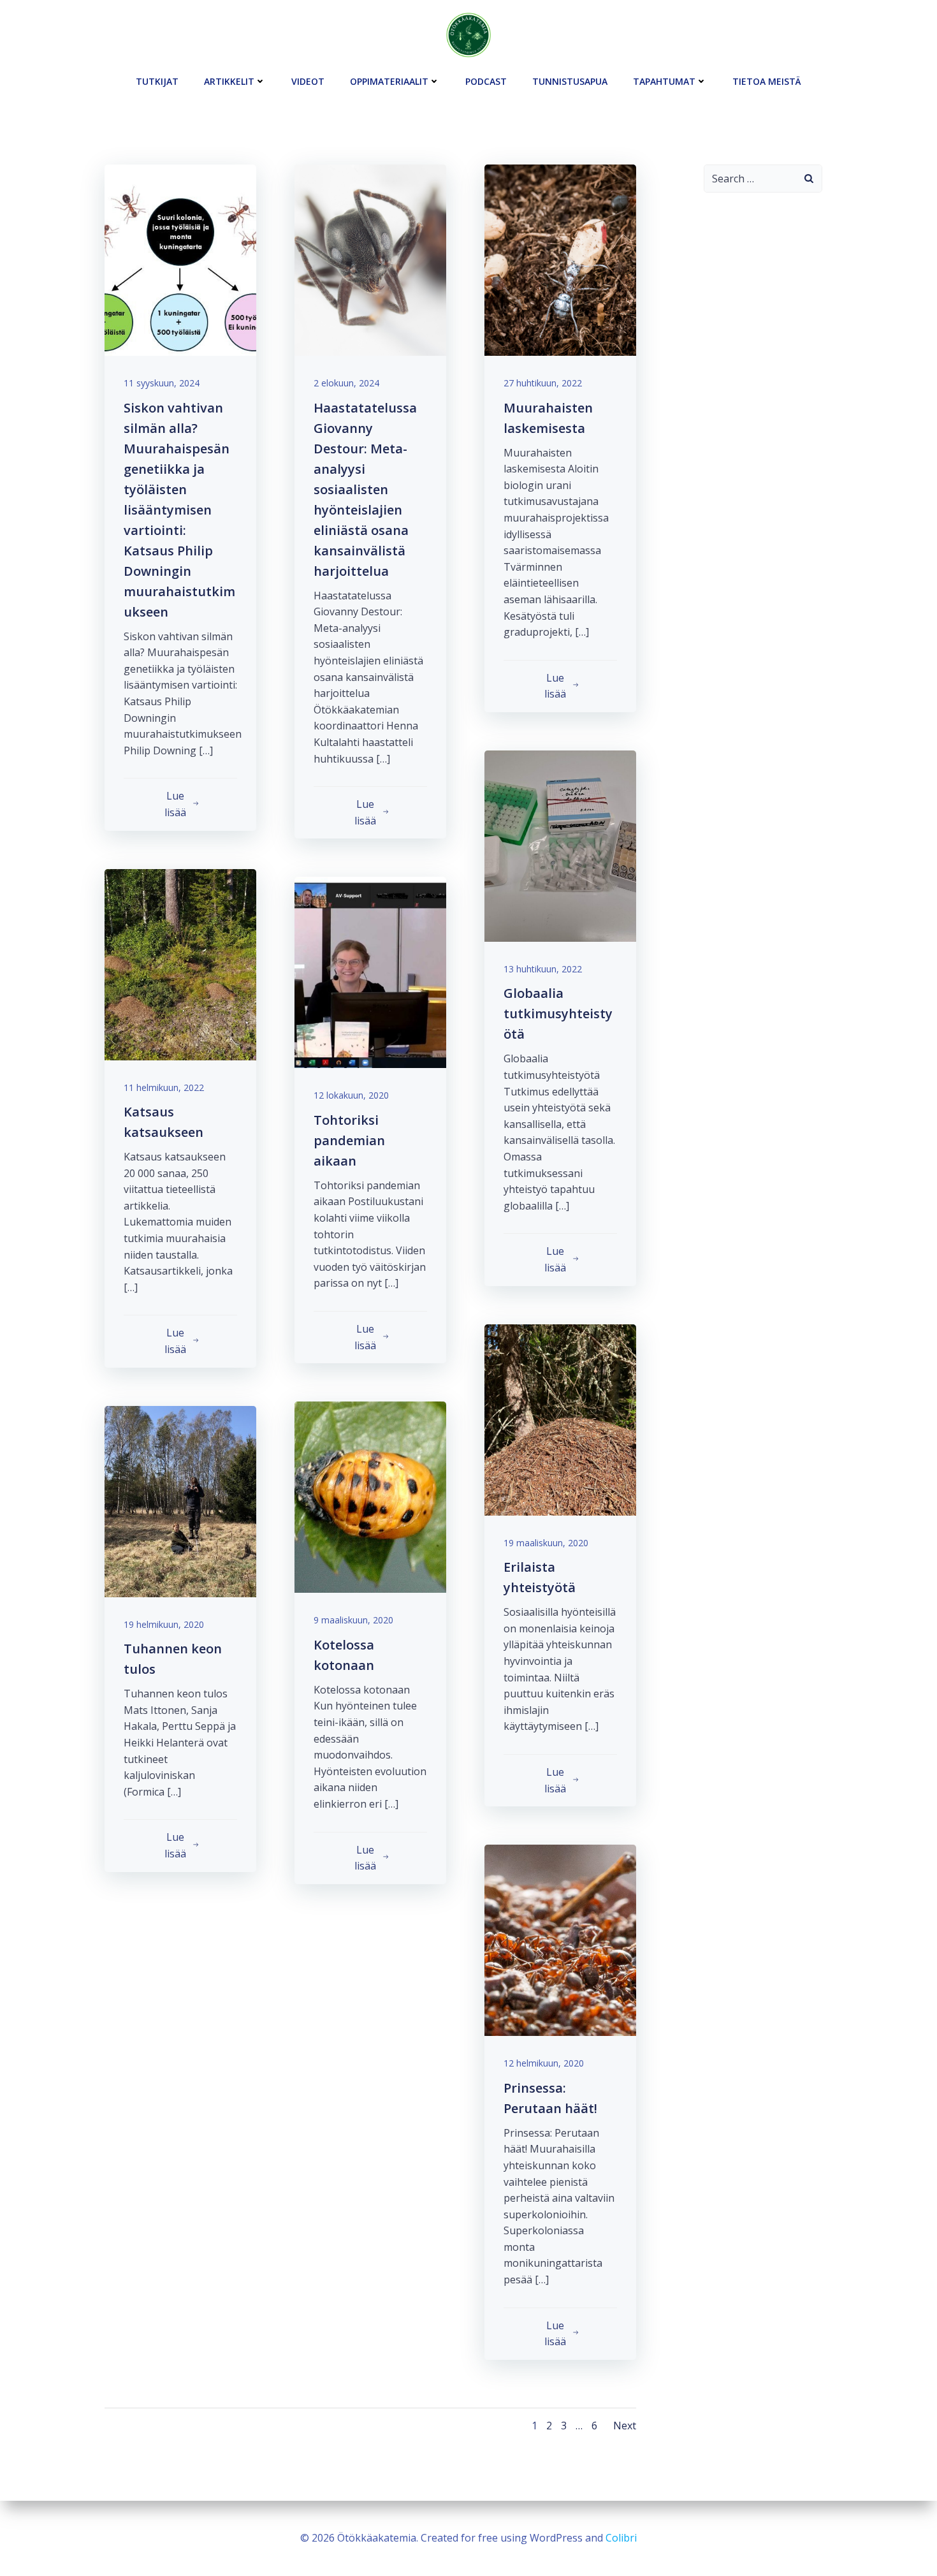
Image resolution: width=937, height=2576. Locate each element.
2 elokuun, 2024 (346, 383)
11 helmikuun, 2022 (164, 1087)
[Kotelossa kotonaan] (370, 1497)
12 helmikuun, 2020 (544, 2063)
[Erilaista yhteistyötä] (560, 1419)
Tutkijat (157, 81)
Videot (308, 81)
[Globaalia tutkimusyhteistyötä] (560, 845)
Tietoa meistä (767, 81)
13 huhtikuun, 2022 (543, 969)
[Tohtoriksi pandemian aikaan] (370, 972)
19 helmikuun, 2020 (164, 1624)
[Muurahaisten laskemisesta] (560, 259)
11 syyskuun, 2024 (162, 383)
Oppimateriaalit (389, 81)
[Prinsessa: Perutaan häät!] (560, 1939)
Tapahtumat (664, 81)
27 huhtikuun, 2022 (543, 383)
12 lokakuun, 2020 (351, 1095)
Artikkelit (229, 81)
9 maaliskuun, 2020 (353, 1620)
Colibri (621, 2538)
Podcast (486, 81)
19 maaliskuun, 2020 (546, 1543)
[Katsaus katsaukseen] (180, 963)
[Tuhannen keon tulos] (180, 1500)
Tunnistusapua (570, 81)
